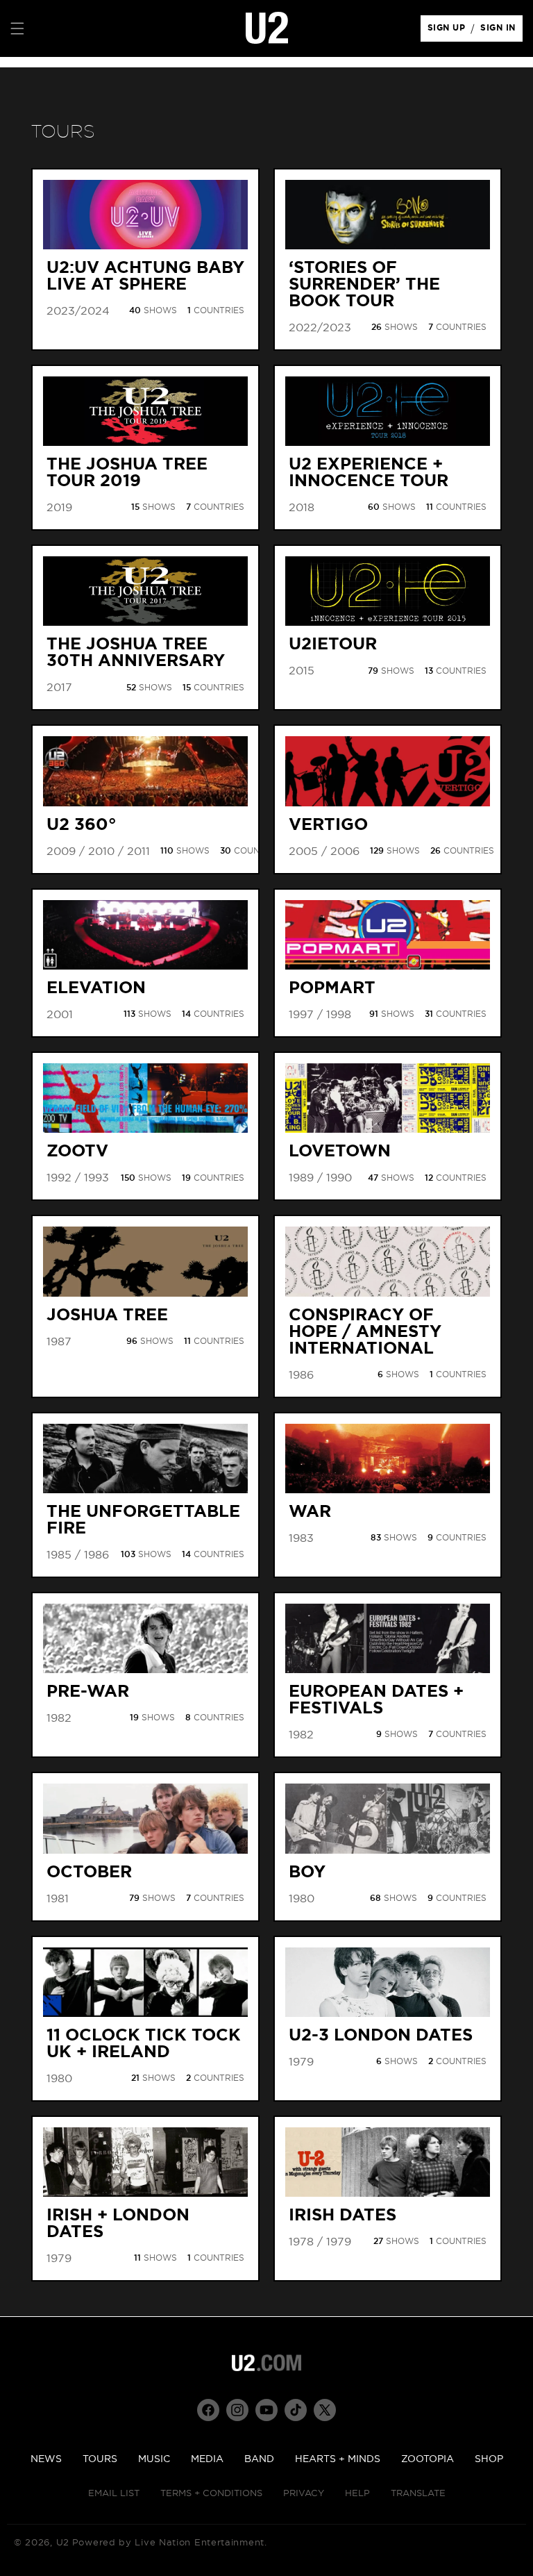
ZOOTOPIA (428, 2459)
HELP (357, 2494)
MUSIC (154, 2459)
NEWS (46, 2459)
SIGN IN (501, 31)
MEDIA (207, 2459)
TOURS (100, 2459)
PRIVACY (304, 2494)
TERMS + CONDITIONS (211, 2494)
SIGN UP (449, 31)
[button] (17, 28)
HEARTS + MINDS (338, 2459)
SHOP (489, 2459)
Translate (418, 2494)
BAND (259, 2459)
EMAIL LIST (114, 2494)
